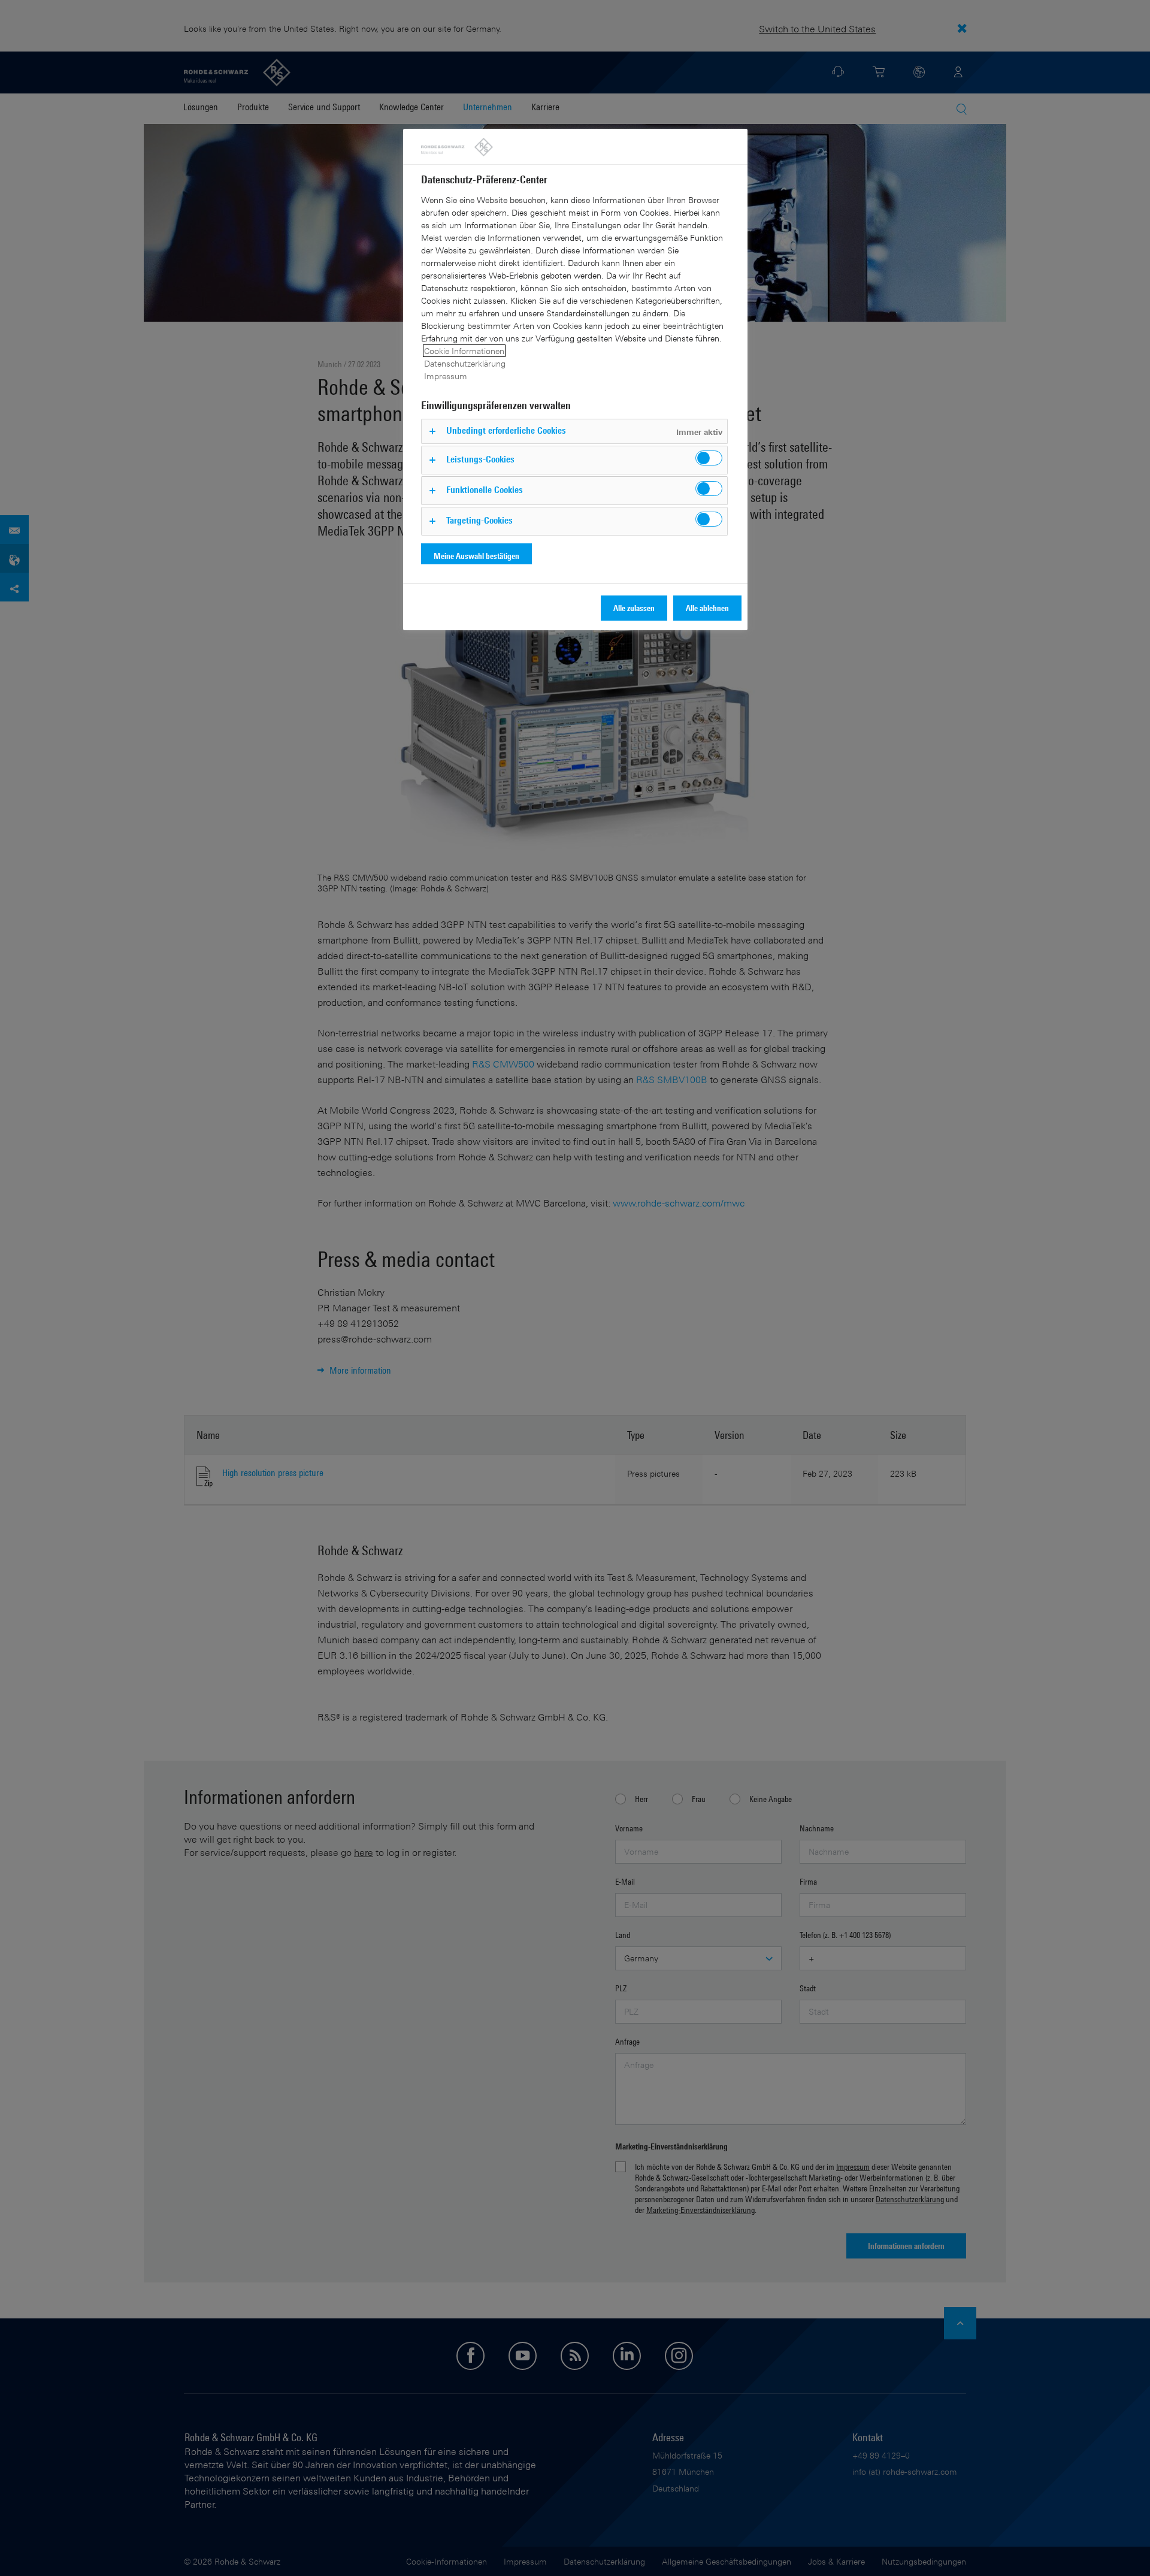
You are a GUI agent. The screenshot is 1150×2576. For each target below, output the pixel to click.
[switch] (709, 458)
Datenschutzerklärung (465, 363)
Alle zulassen (634, 608)
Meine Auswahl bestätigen (476, 556)
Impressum (446, 376)
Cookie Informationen (464, 351)
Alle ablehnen (707, 608)
